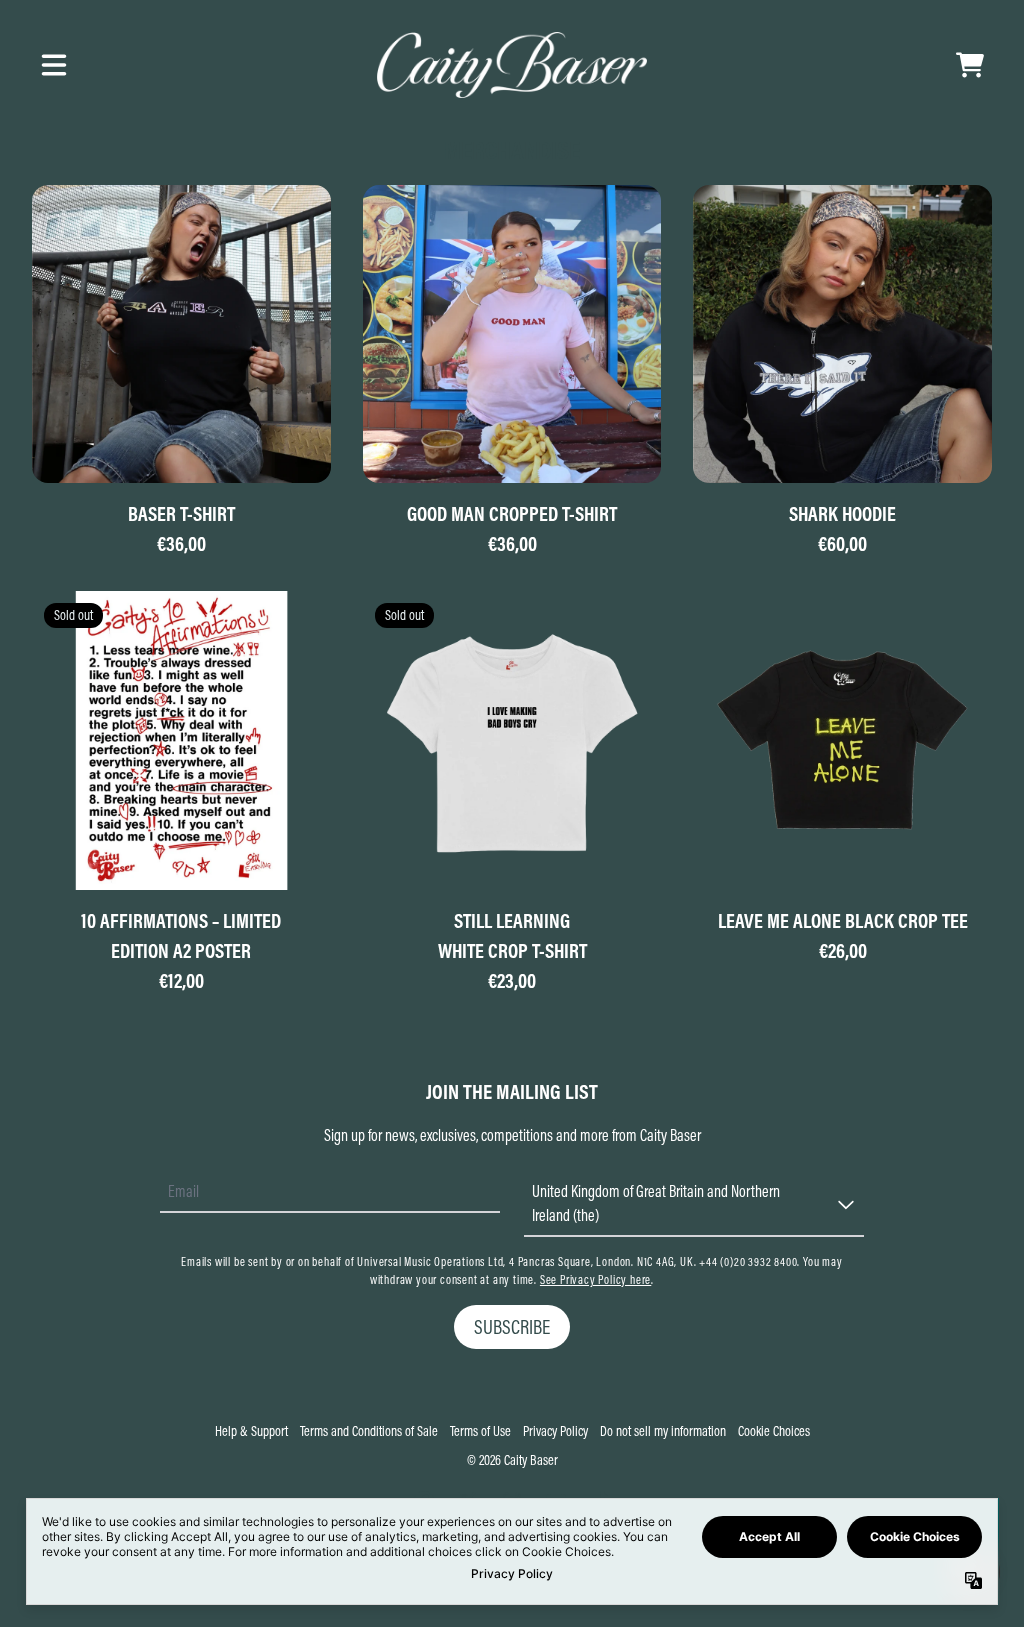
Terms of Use (480, 1431)
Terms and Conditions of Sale (369, 1431)
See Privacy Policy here (595, 1279)
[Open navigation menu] (54, 65)
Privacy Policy (555, 1431)
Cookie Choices (774, 1431)
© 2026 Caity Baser (512, 1460)
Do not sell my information (663, 1431)
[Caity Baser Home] (512, 65)
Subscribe (512, 1326)
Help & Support (251, 1431)
